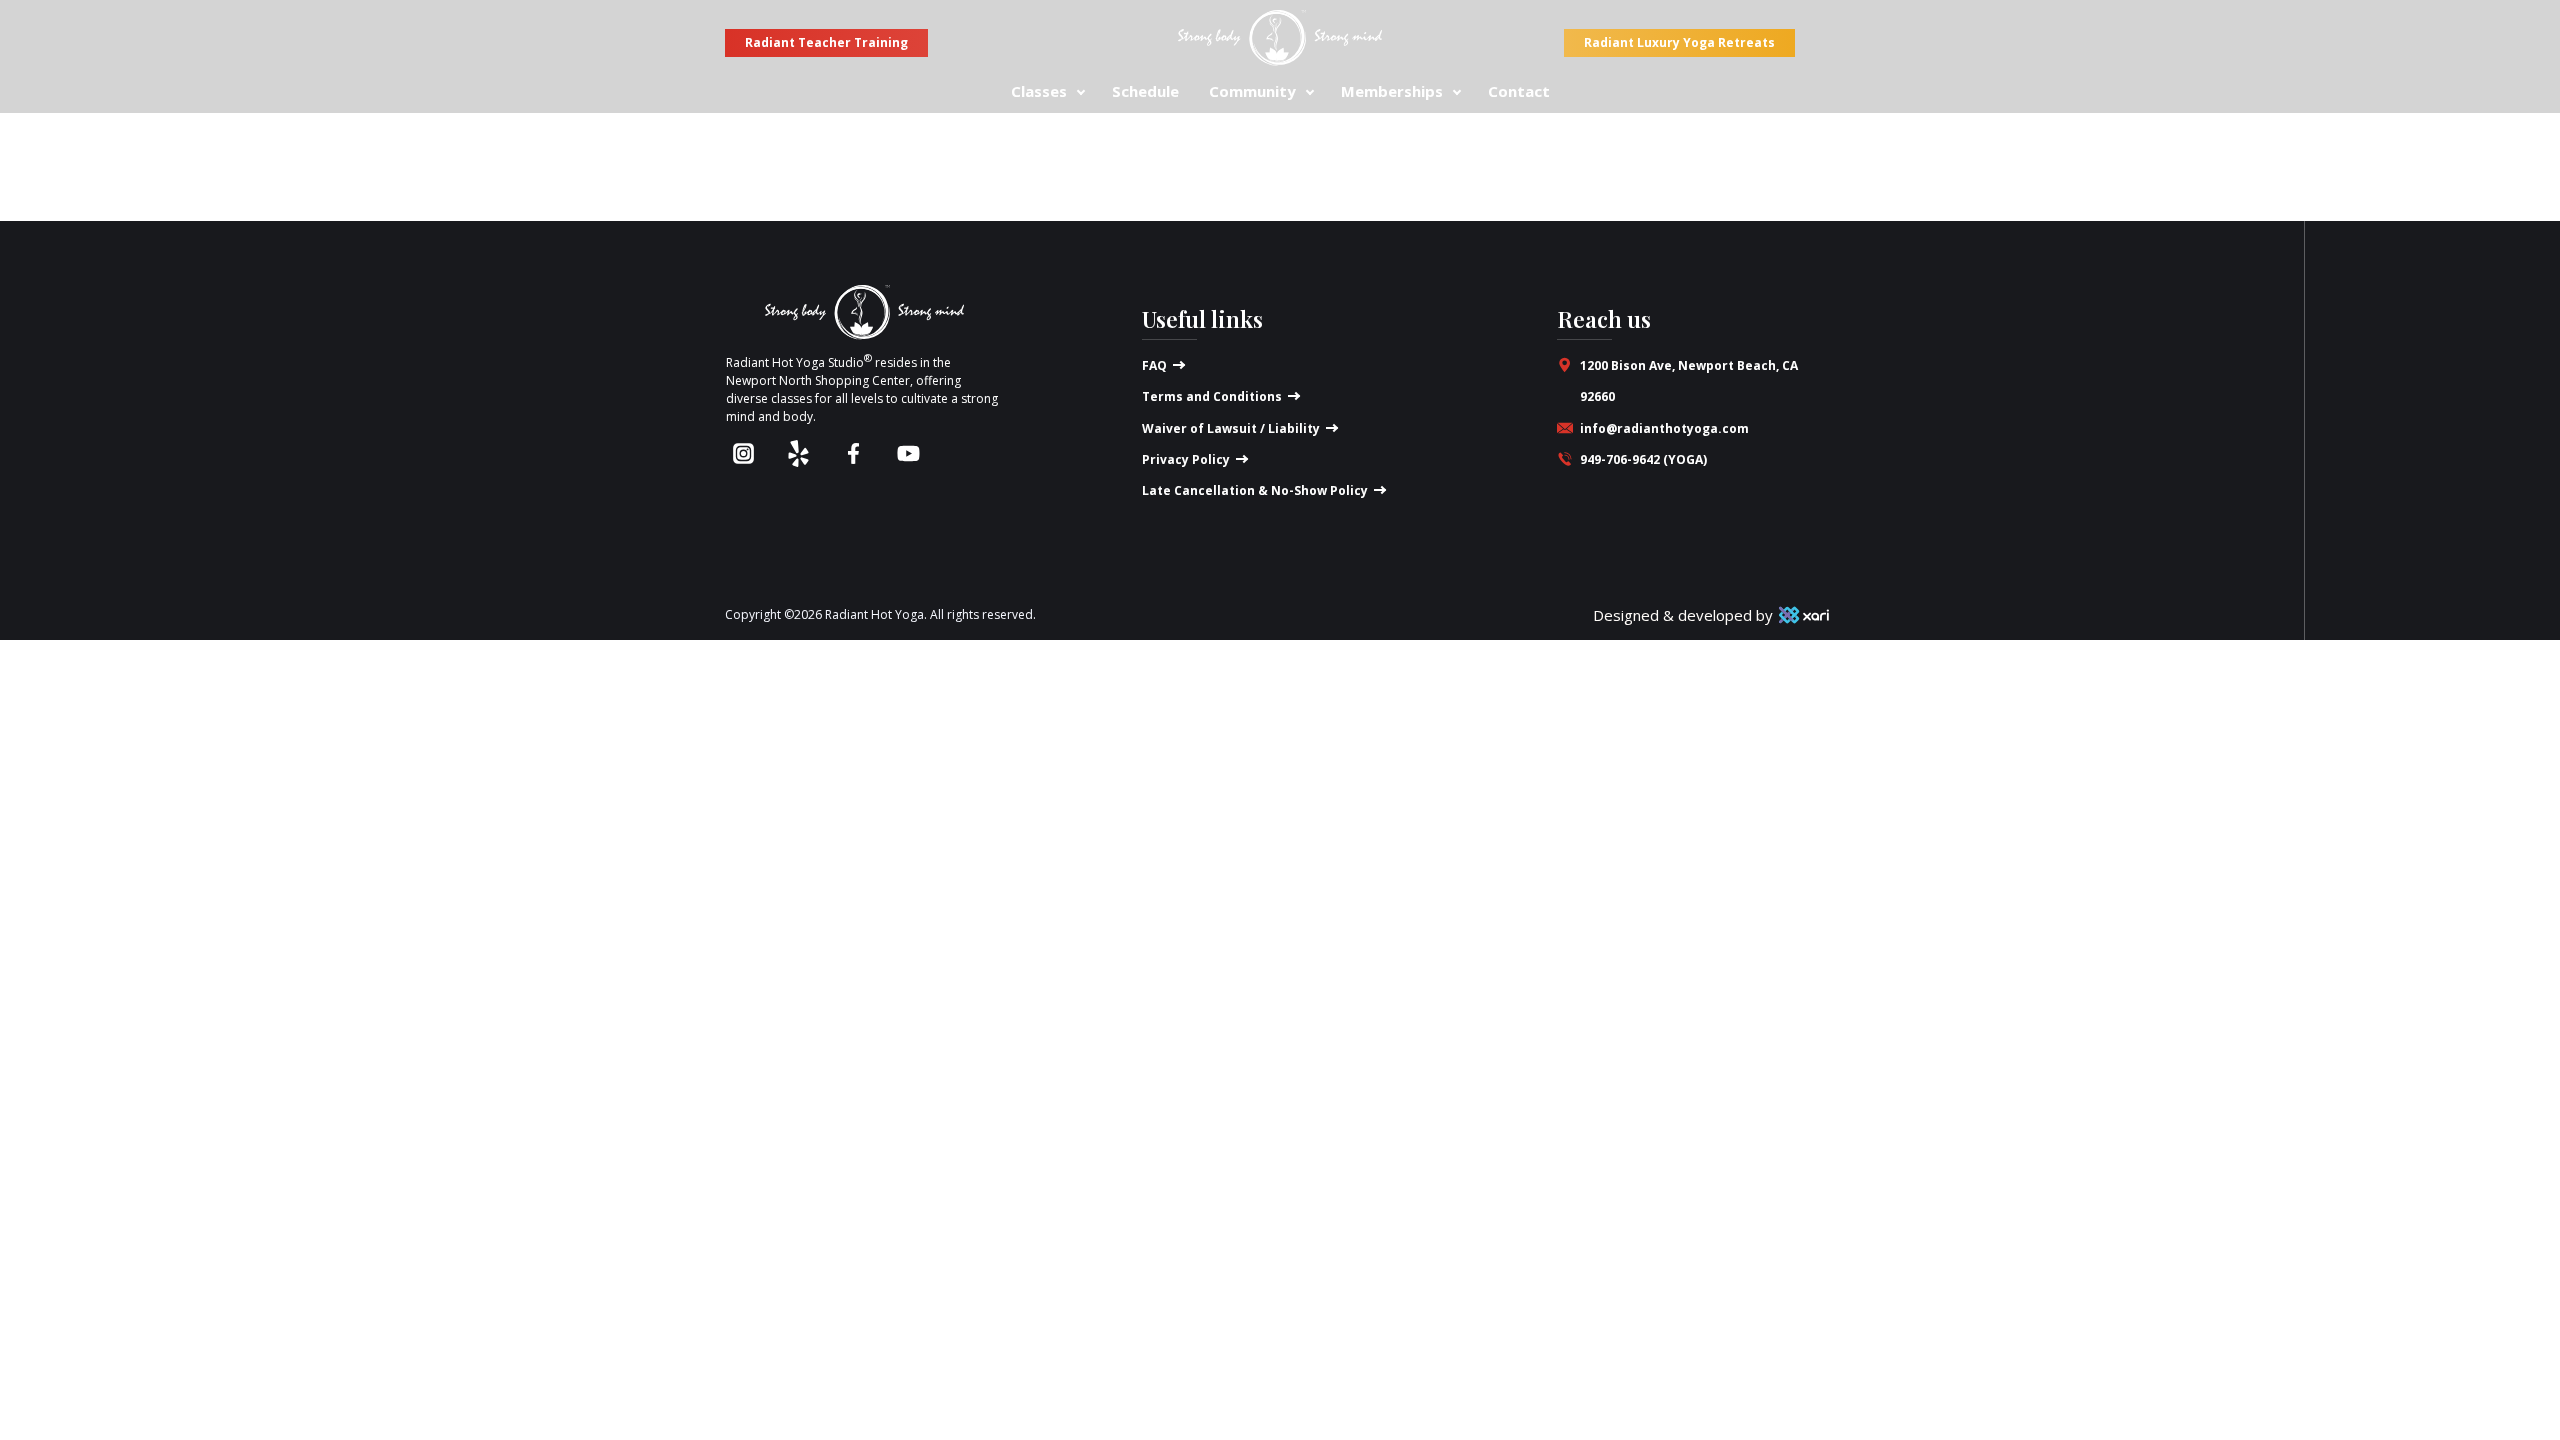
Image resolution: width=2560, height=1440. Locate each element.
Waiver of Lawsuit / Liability (1231, 428)
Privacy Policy (1186, 459)
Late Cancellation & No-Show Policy (1255, 490)
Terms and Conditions (1212, 396)
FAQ (1154, 365)
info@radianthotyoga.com (1664, 428)
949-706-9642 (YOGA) (1643, 459)
